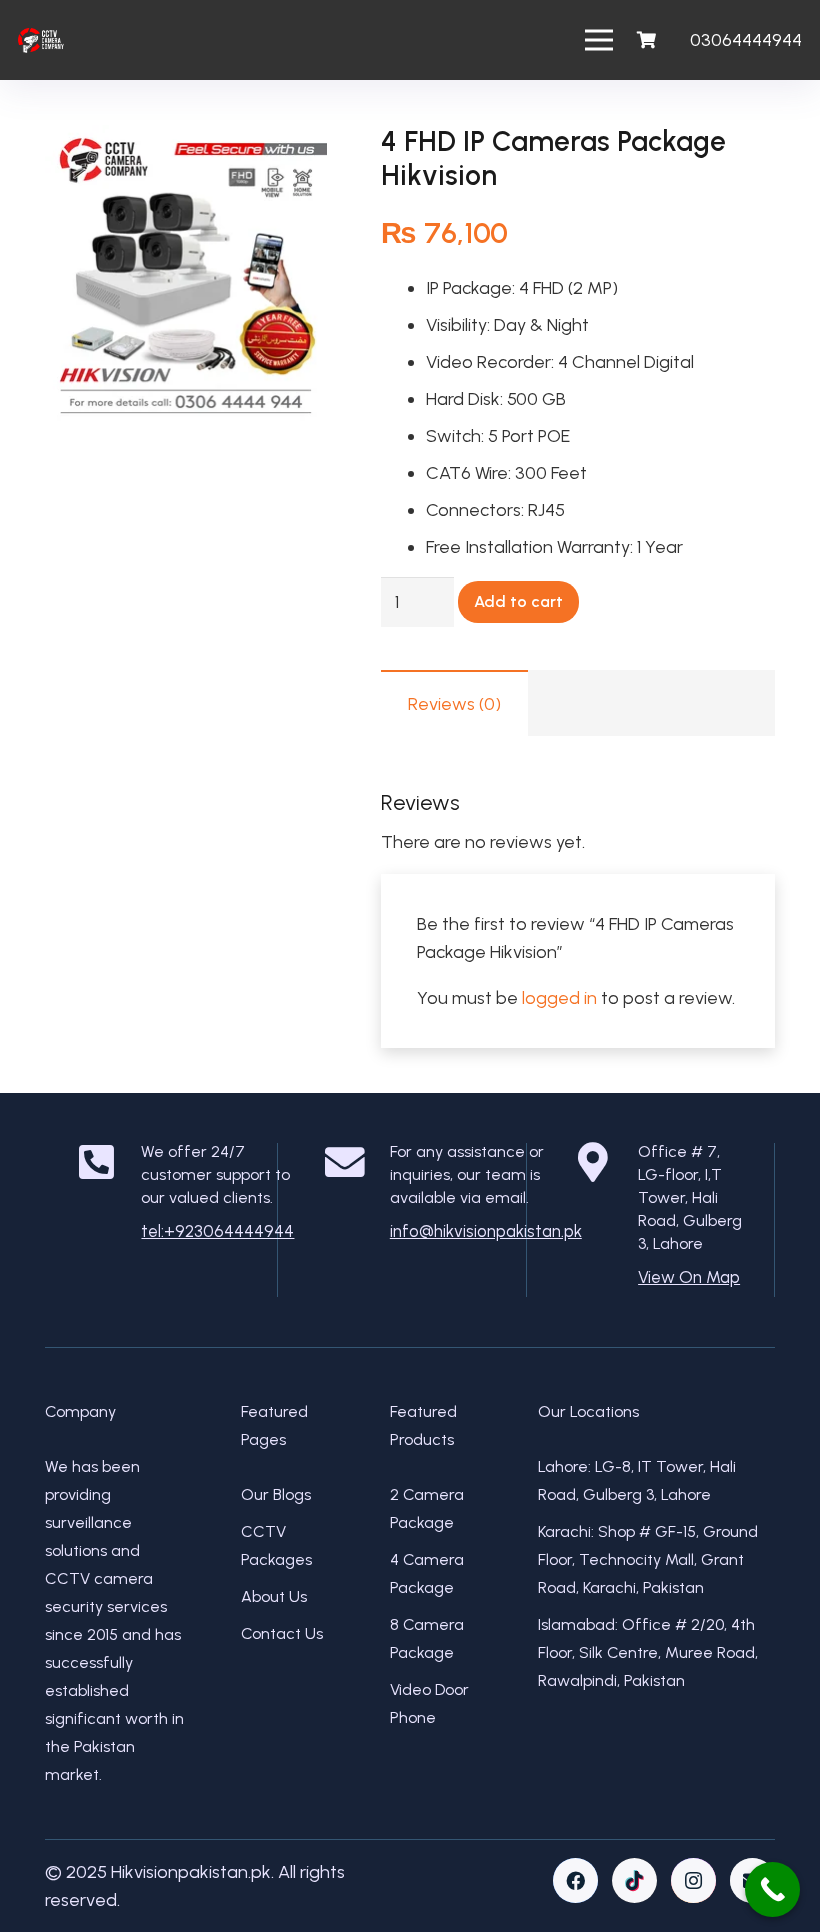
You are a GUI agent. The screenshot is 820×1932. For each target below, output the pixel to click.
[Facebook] (575, 1880)
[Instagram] (693, 1880)
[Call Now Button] (772, 1889)
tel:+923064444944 (217, 1231)
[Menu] (599, 40)
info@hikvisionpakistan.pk (486, 1231)
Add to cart (518, 601)
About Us (274, 1596)
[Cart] (645, 40)
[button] (291, 161)
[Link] (41, 40)
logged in (559, 998)
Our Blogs (276, 1494)
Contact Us (282, 1633)
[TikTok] (634, 1880)
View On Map (689, 1277)
